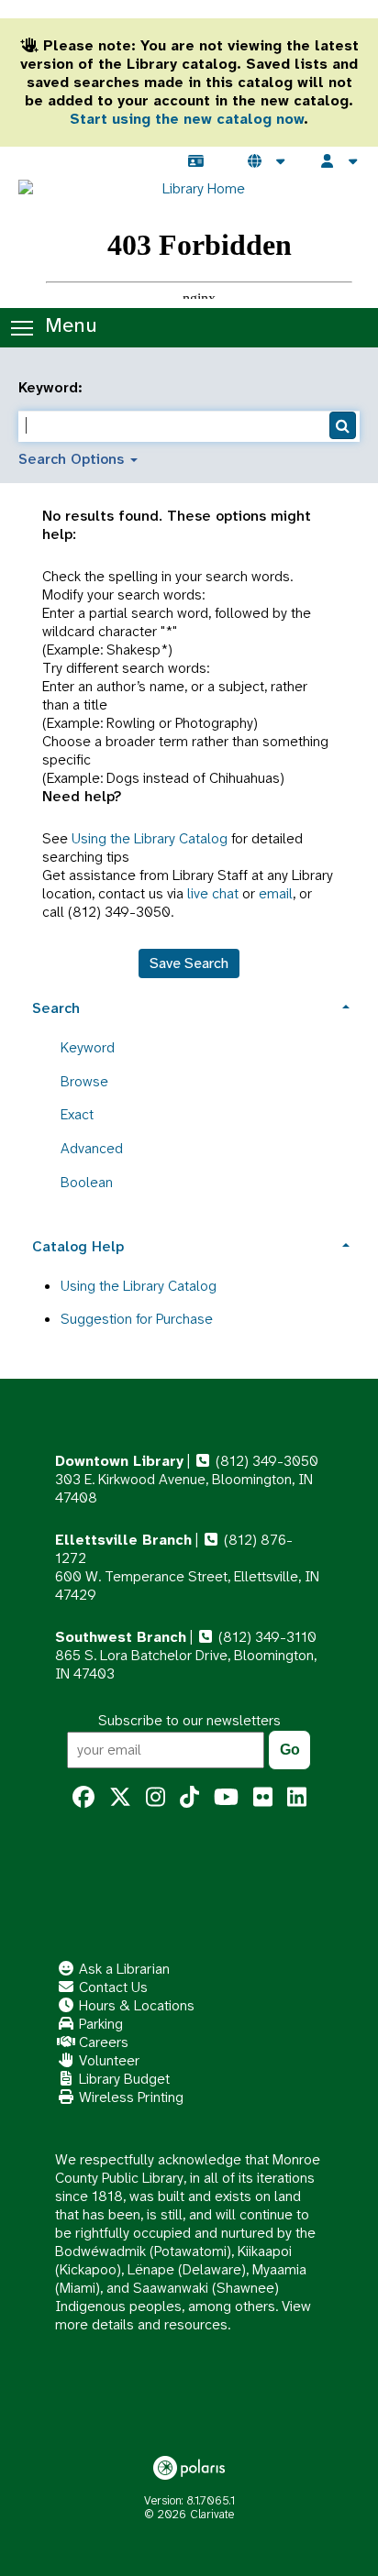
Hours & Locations (135, 2005)
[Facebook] (83, 1798)
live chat (213, 893)
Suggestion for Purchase (137, 1319)
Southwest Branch (121, 1637)
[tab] (189, 1006)
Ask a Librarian (122, 1969)
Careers (102, 2042)
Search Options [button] (73, 459)
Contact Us (111, 1987)
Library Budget (122, 2079)
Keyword (88, 1047)
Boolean (87, 1182)
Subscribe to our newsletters (189, 1720)
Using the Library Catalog (150, 838)
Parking (99, 2024)
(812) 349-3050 (265, 1461)
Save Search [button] (189, 963)
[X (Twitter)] (120, 1798)
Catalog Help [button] (78, 1246)
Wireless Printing (129, 2097)
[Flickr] (263, 1798)
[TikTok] (189, 1798)
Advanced (92, 1148)
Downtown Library (119, 1461)
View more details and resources (183, 2315)
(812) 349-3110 (266, 1637)
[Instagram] (156, 1798)
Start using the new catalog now (187, 119)
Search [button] (56, 1008)
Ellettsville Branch (123, 1540)
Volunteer (107, 2060)
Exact (77, 1114)
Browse (84, 1081)
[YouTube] (226, 1798)
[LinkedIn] (297, 1798)
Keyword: (53, 388)
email (276, 893)
